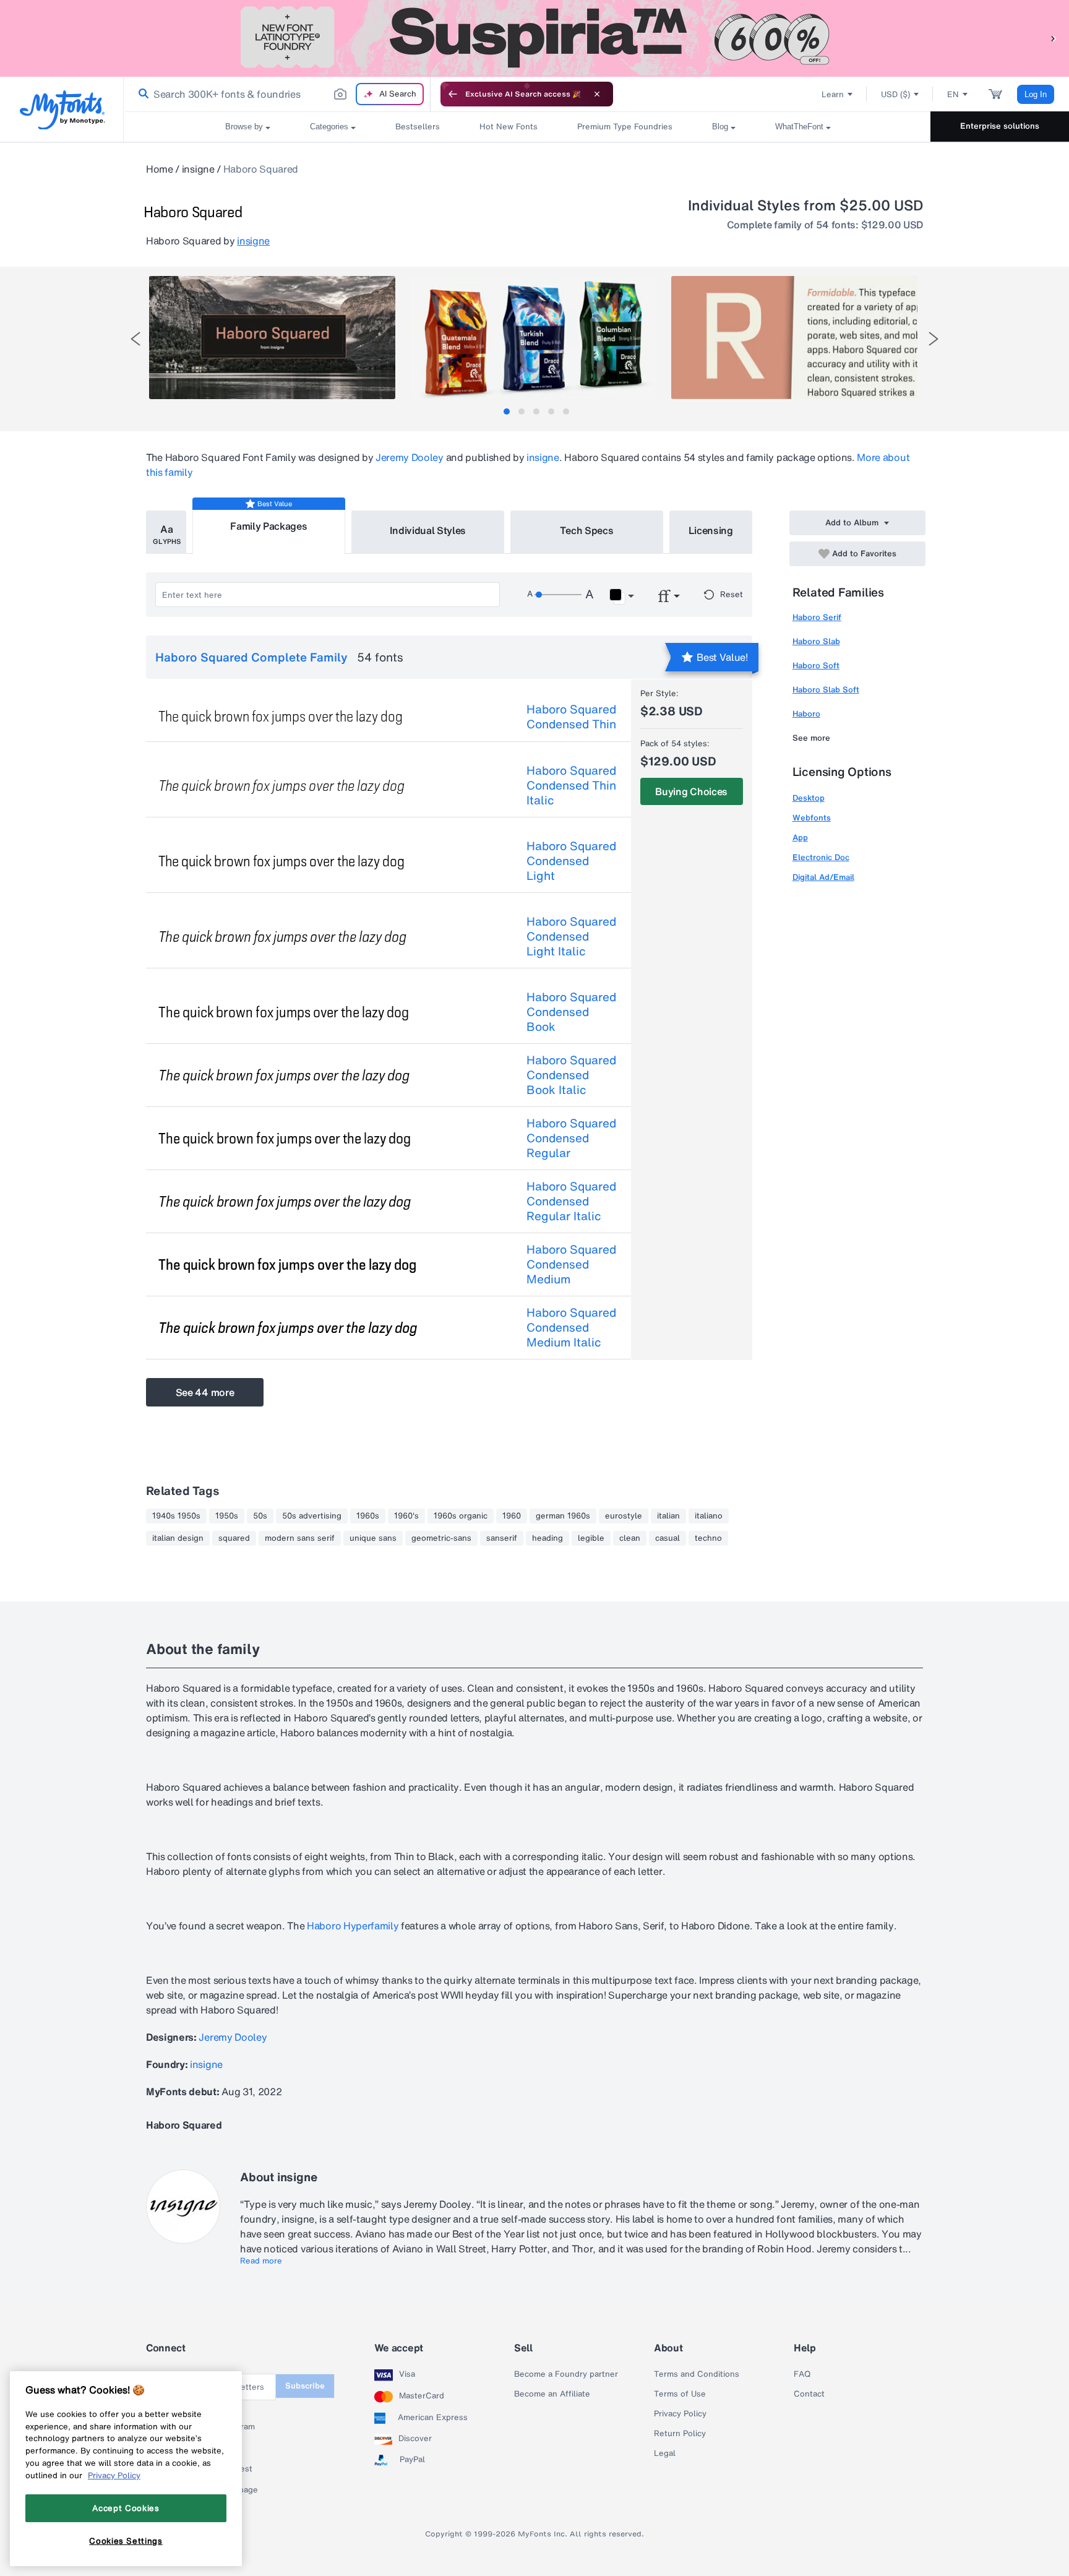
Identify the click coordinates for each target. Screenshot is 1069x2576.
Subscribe (305, 2386)
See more (811, 738)
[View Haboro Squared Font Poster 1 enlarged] (272, 338)
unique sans (373, 1538)
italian (668, 1516)
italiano (709, 1516)
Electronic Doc (821, 857)
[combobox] (277, 94)
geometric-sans (441, 1538)
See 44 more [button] (205, 1392)
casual (668, 1538)
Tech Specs (587, 530)
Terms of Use (680, 2394)
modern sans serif (300, 1538)
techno (708, 1538)
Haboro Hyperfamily (351, 1926)
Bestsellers (418, 127)
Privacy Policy (680, 2414)
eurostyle (624, 1516)
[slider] (558, 595)
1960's (406, 1516)
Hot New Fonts (509, 127)
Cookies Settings (126, 2541)
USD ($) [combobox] (895, 94)
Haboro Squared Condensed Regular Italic (571, 1201)
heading (547, 1538)
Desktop (809, 798)
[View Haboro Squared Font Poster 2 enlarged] (533, 338)
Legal (665, 2453)
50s (260, 1516)
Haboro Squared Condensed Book (571, 1012)
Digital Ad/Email (823, 877)
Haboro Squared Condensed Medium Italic (571, 1327)
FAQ (802, 2374)
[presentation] (135, 339)
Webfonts (812, 818)
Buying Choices (691, 791)
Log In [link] (1036, 94)
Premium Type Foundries (625, 127)
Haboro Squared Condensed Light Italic (571, 936)
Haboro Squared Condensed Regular (571, 1138)
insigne (198, 169)
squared (234, 1538)
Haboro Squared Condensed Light (571, 861)
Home (160, 169)
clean (630, 1538)
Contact (809, 2394)
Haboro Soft (816, 666)
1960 (512, 1516)
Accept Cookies (126, 2508)
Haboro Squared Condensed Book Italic (571, 1075)
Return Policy (680, 2434)
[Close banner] (597, 94)
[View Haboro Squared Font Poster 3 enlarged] (794, 338)
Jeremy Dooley (410, 457)
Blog (720, 127)
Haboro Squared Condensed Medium (571, 1264)
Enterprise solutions (1000, 126)
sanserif (502, 1538)
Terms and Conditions (697, 2374)
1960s (368, 1516)
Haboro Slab (816, 641)
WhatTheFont (799, 127)
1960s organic (461, 1516)
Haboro (806, 714)
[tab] (507, 411)
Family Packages (268, 526)
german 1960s (563, 1516)
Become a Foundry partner (566, 2374)
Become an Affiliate (552, 2394)
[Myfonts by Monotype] (62, 110)
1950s (227, 1516)
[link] (141, 94)
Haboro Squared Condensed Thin (571, 717)
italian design (178, 1538)
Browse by (244, 127)
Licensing (711, 530)
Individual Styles (428, 530)
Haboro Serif (817, 617)
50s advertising (312, 1516)
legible (591, 1538)
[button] (1054, 38)
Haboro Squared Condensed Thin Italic (571, 785)
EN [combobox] (953, 94)
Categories (329, 127)
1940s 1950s (176, 1516)
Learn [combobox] (833, 94)
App (800, 838)
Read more (261, 2261)
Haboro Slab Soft (826, 690)
